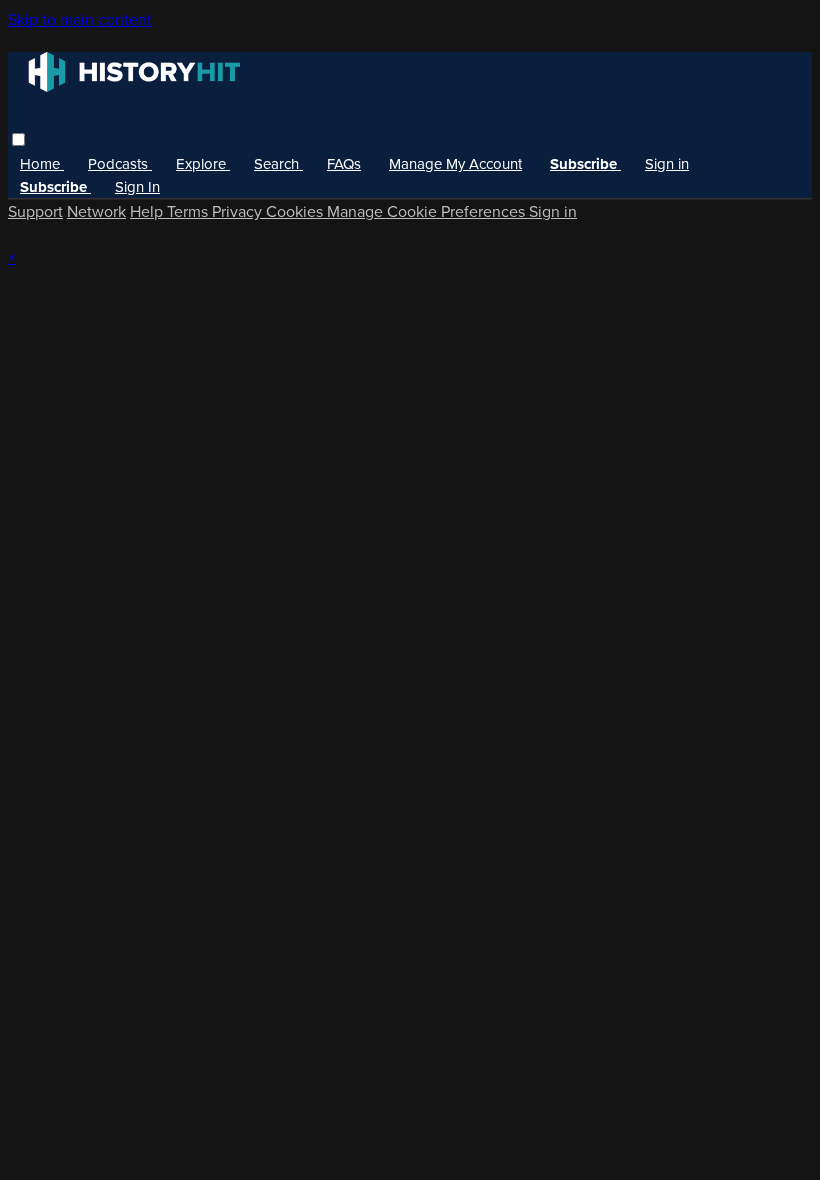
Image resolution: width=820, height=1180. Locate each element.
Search (278, 164)
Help (148, 211)
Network (96, 211)
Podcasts (120, 164)
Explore (203, 164)
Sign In (137, 187)
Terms (189, 211)
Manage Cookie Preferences (428, 211)
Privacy (239, 211)
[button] (18, 139)
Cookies (296, 211)
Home (42, 164)
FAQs (344, 164)
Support (35, 211)
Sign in (667, 164)
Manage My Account (455, 164)
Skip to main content (80, 19)
